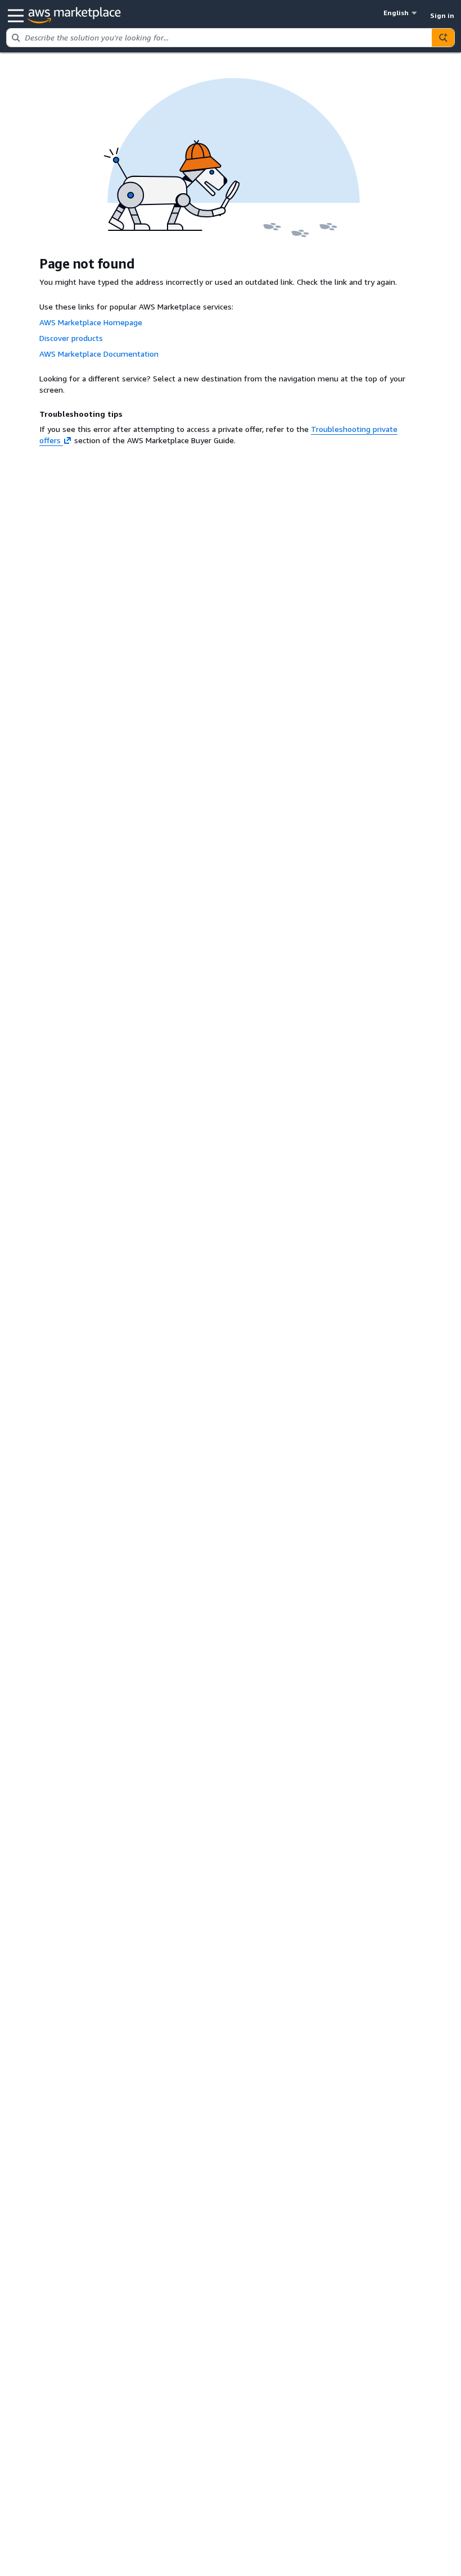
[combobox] (219, 38)
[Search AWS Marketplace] (443, 38)
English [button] (396, 13)
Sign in (442, 15)
